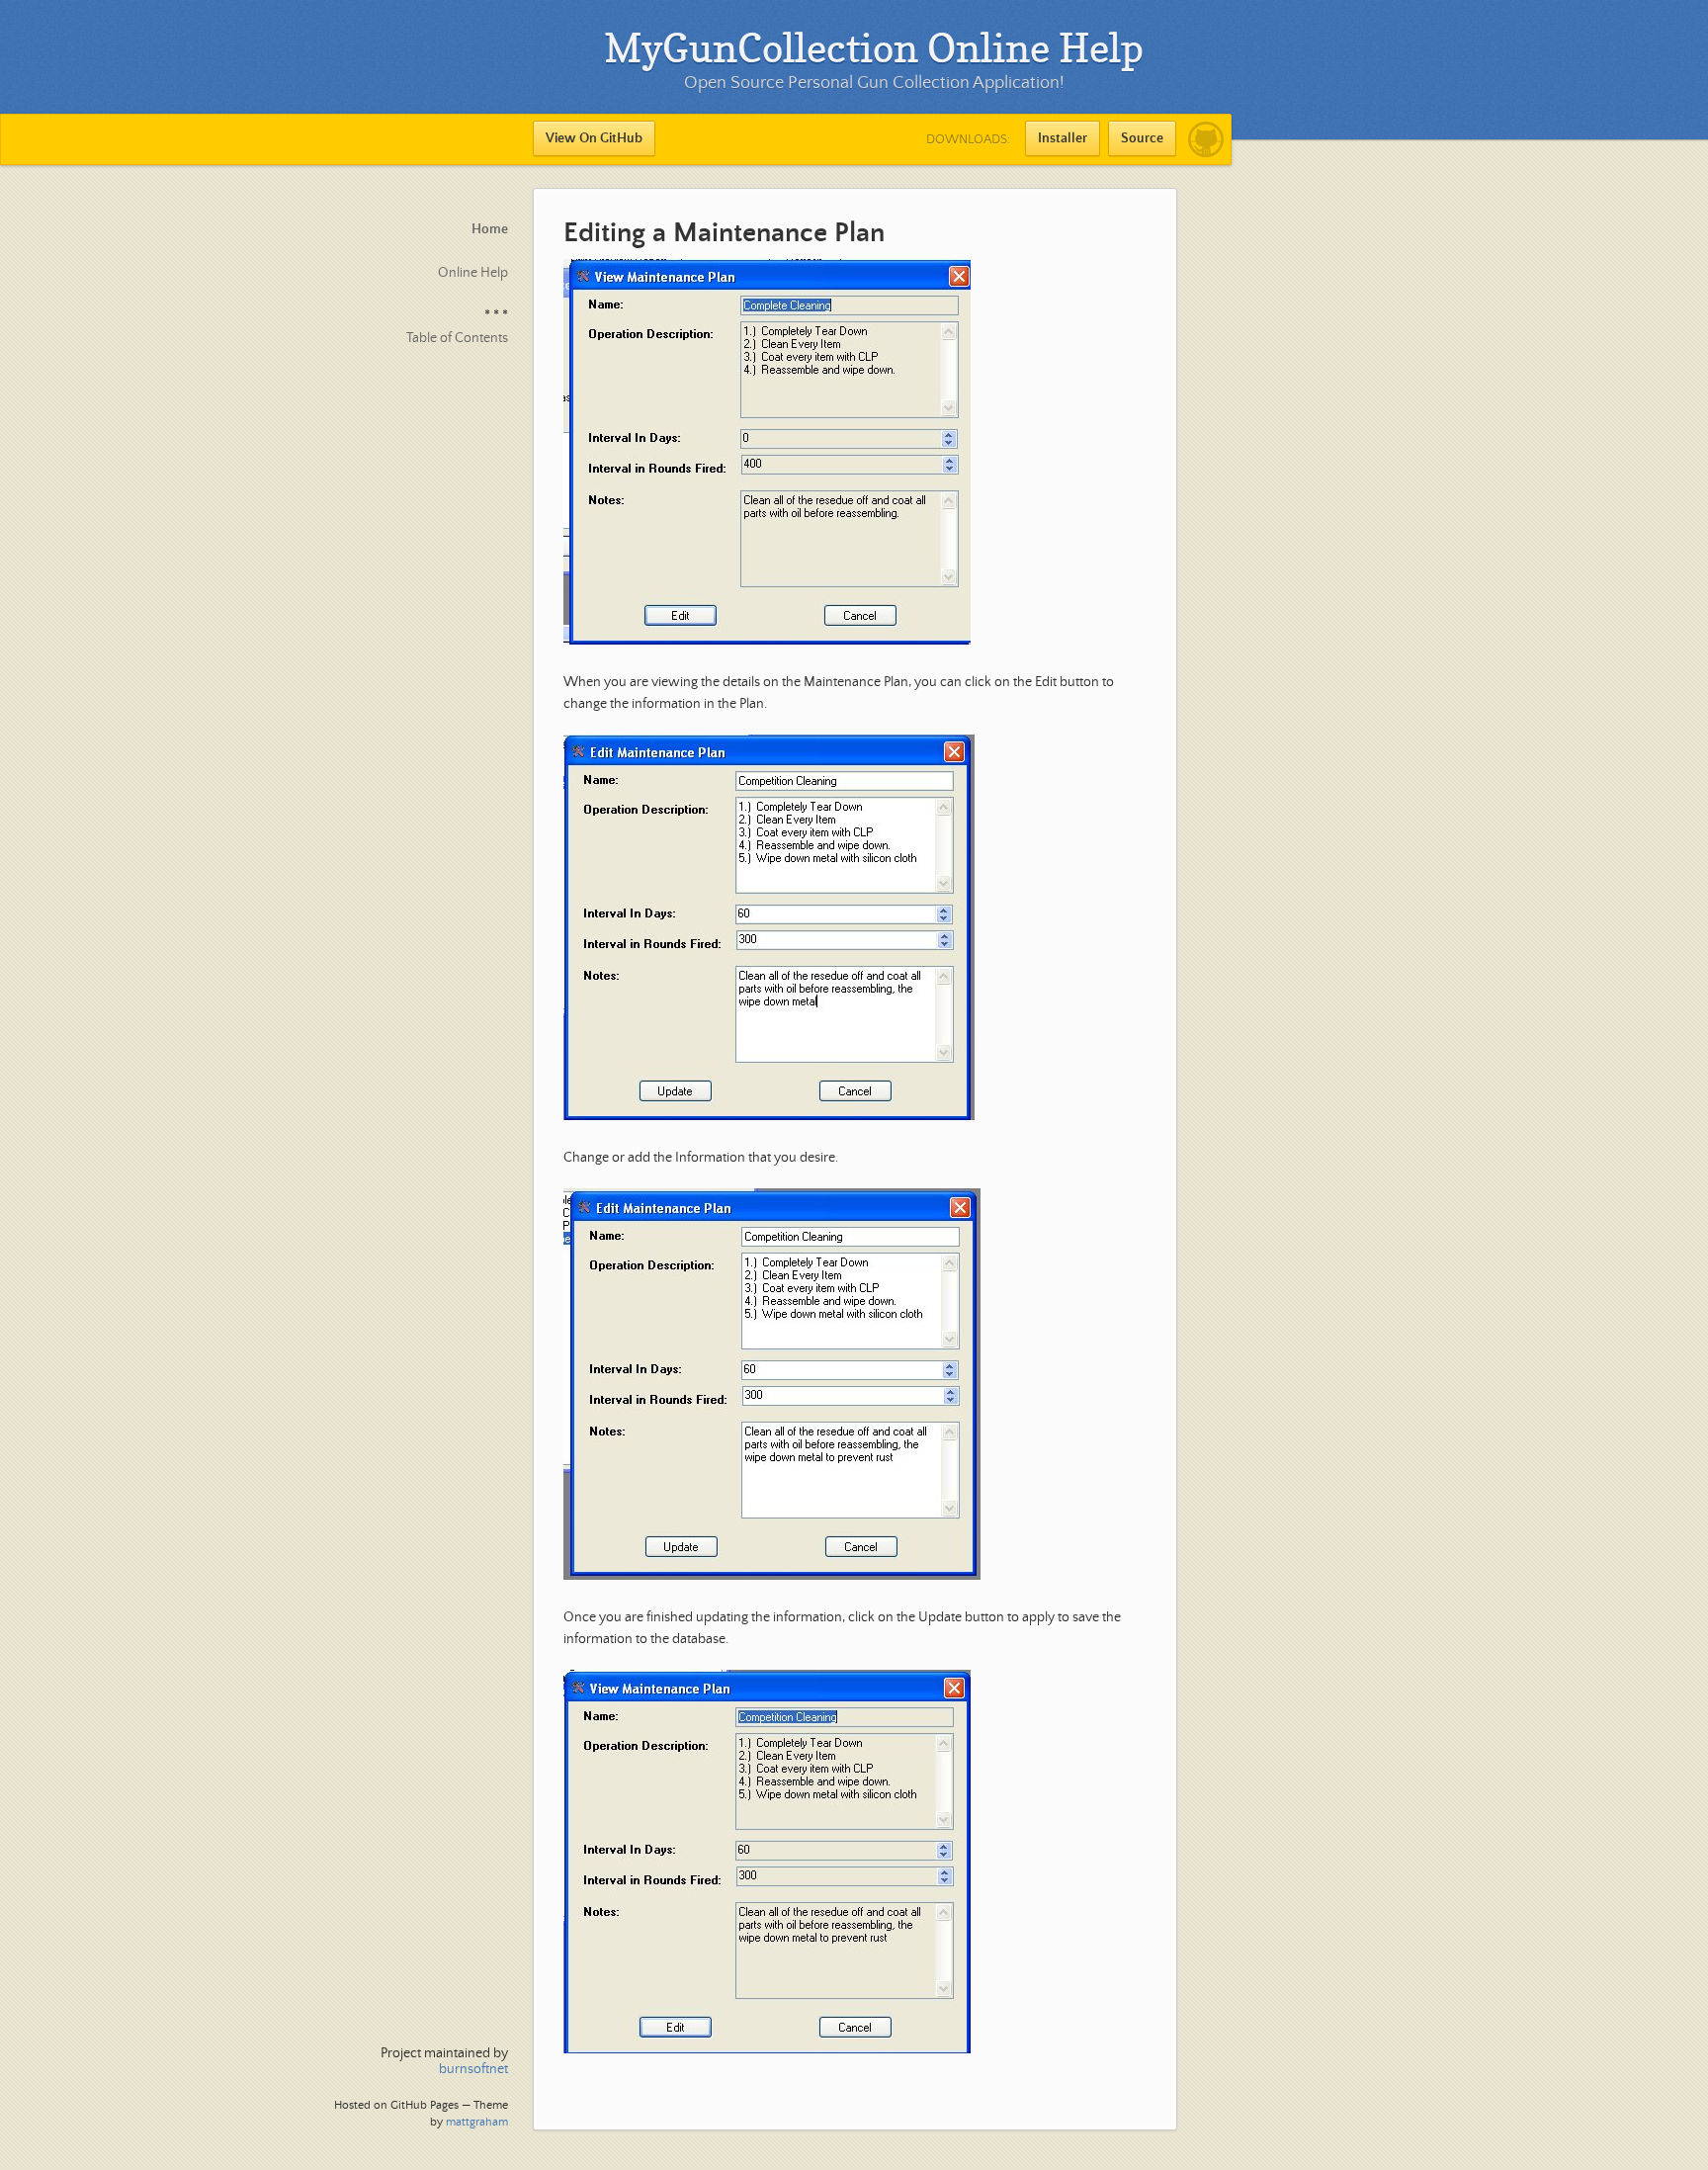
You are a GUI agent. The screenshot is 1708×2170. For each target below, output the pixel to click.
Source (1142, 138)
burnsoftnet (473, 2069)
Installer (1063, 138)
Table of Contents (457, 338)
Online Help (473, 273)
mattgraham (477, 2122)
